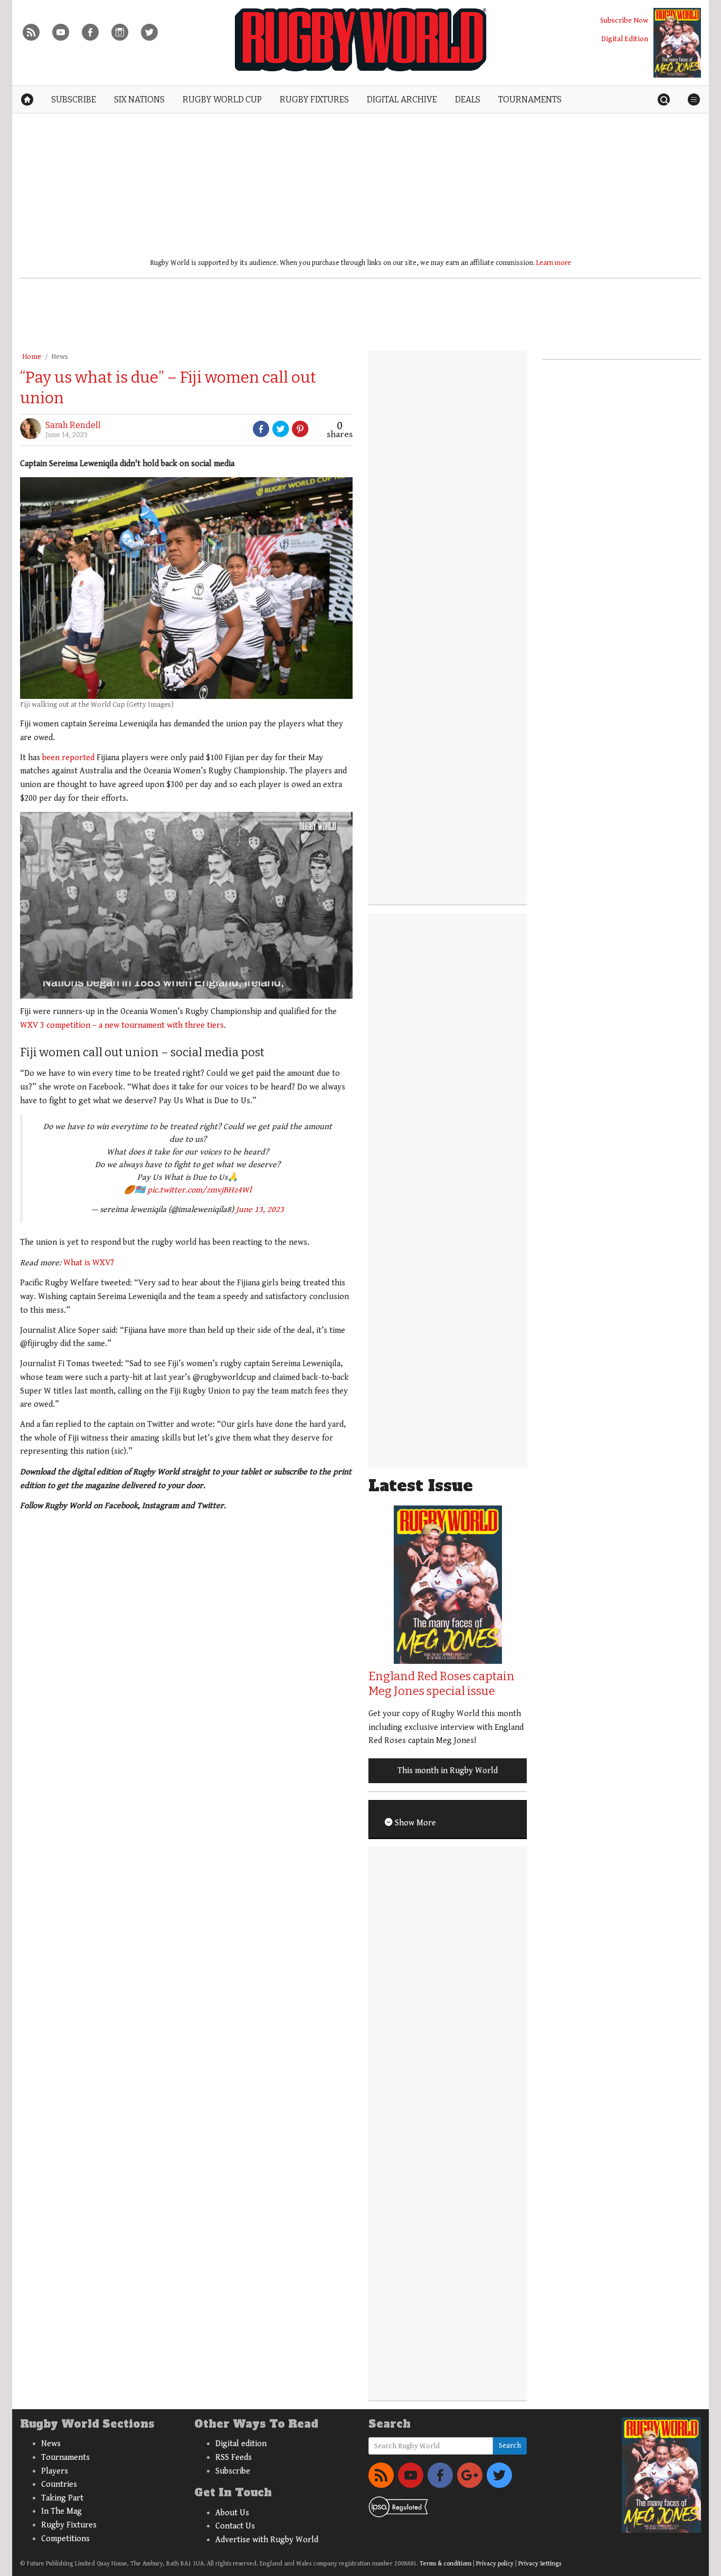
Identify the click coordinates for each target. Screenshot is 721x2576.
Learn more (554, 263)
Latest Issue (421, 1486)
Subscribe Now (624, 20)
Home (32, 357)
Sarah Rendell (73, 425)
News (60, 357)
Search (510, 2446)
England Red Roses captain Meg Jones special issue (442, 1684)
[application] (186, 905)
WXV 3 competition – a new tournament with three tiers (122, 1025)
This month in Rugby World (448, 1771)
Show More (414, 1823)
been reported (68, 758)
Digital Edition (625, 39)
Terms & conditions (445, 2564)
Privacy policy (495, 2564)
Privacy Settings (540, 2564)
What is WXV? (89, 1263)
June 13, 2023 (260, 1210)
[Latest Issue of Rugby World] (677, 43)
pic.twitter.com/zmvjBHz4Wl (199, 1190)
